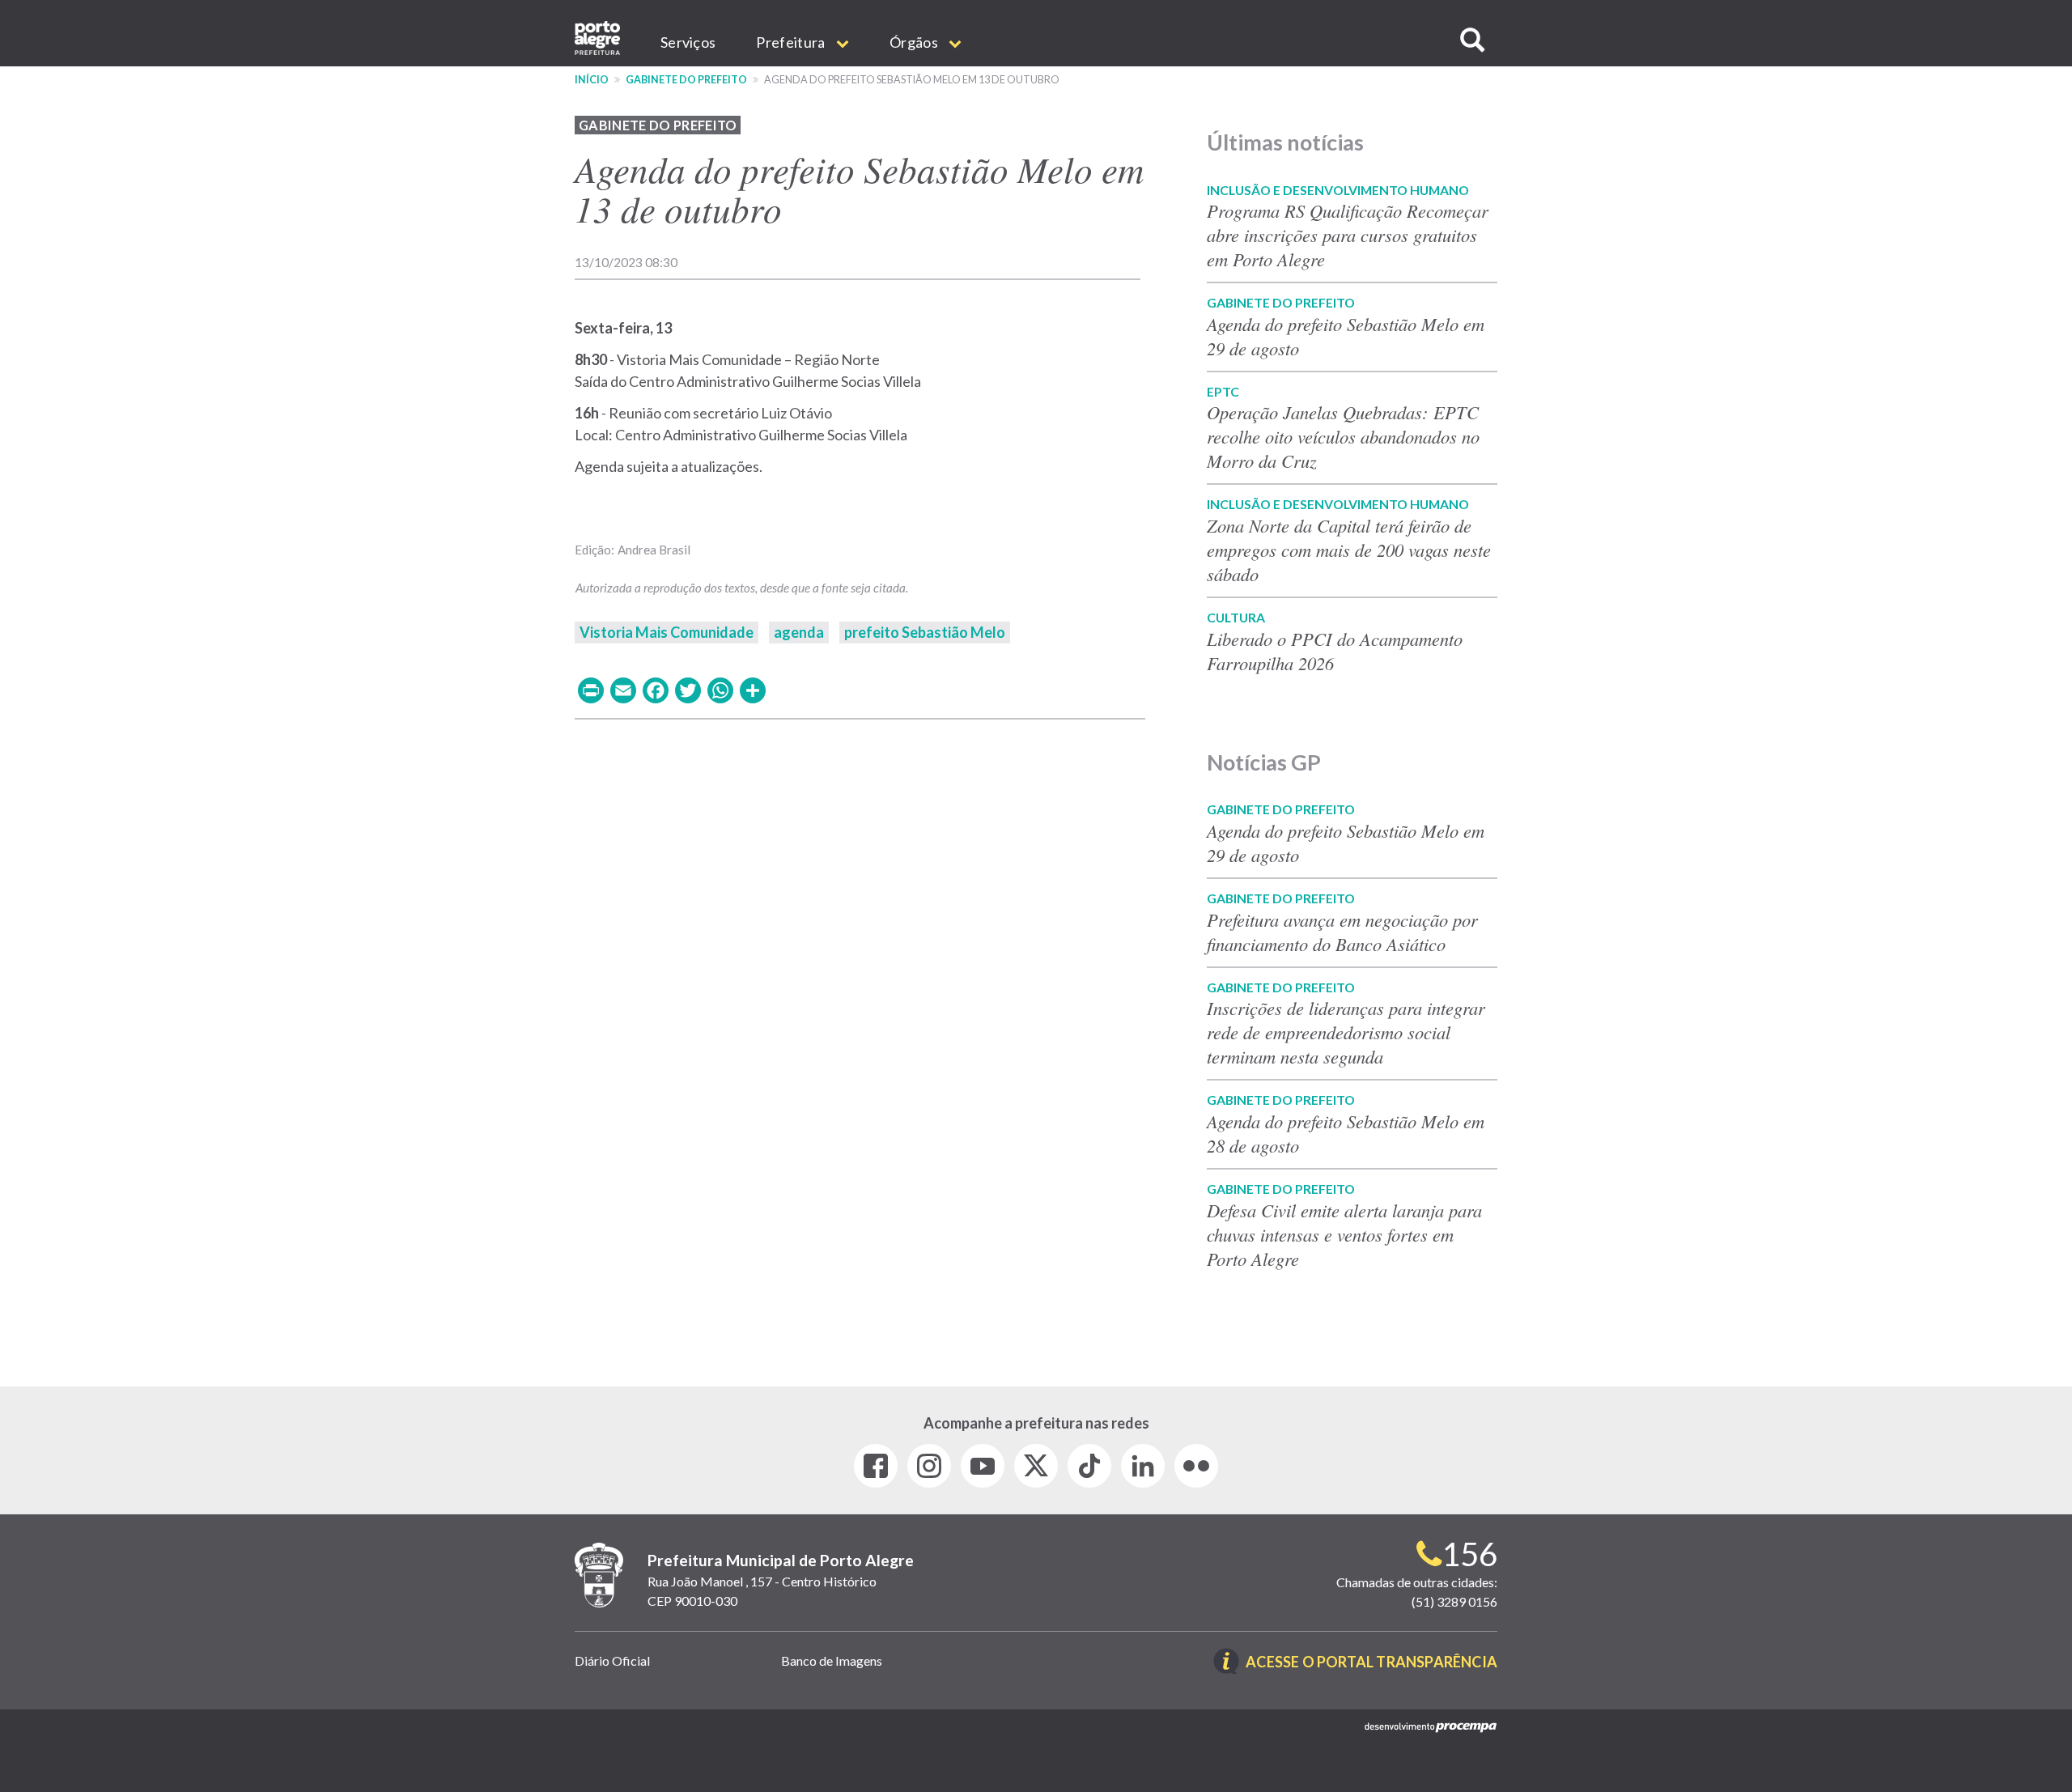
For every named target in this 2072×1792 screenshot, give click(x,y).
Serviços (688, 42)
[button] (1472, 40)
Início (592, 80)
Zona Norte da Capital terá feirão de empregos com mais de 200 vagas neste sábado (1349, 550)
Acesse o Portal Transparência (1371, 1663)
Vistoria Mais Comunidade (667, 632)
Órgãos (915, 42)
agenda (799, 632)
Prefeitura (792, 42)
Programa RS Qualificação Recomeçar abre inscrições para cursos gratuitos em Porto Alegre (1348, 235)
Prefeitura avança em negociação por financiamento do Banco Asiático (1342, 932)
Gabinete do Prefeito (686, 80)
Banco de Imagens (832, 1660)
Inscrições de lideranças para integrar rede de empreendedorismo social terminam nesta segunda (1346, 1032)
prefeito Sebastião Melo (925, 632)
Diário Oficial (612, 1660)
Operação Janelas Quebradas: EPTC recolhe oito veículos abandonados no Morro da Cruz (1343, 436)
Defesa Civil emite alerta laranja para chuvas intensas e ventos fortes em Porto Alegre (1344, 1234)
